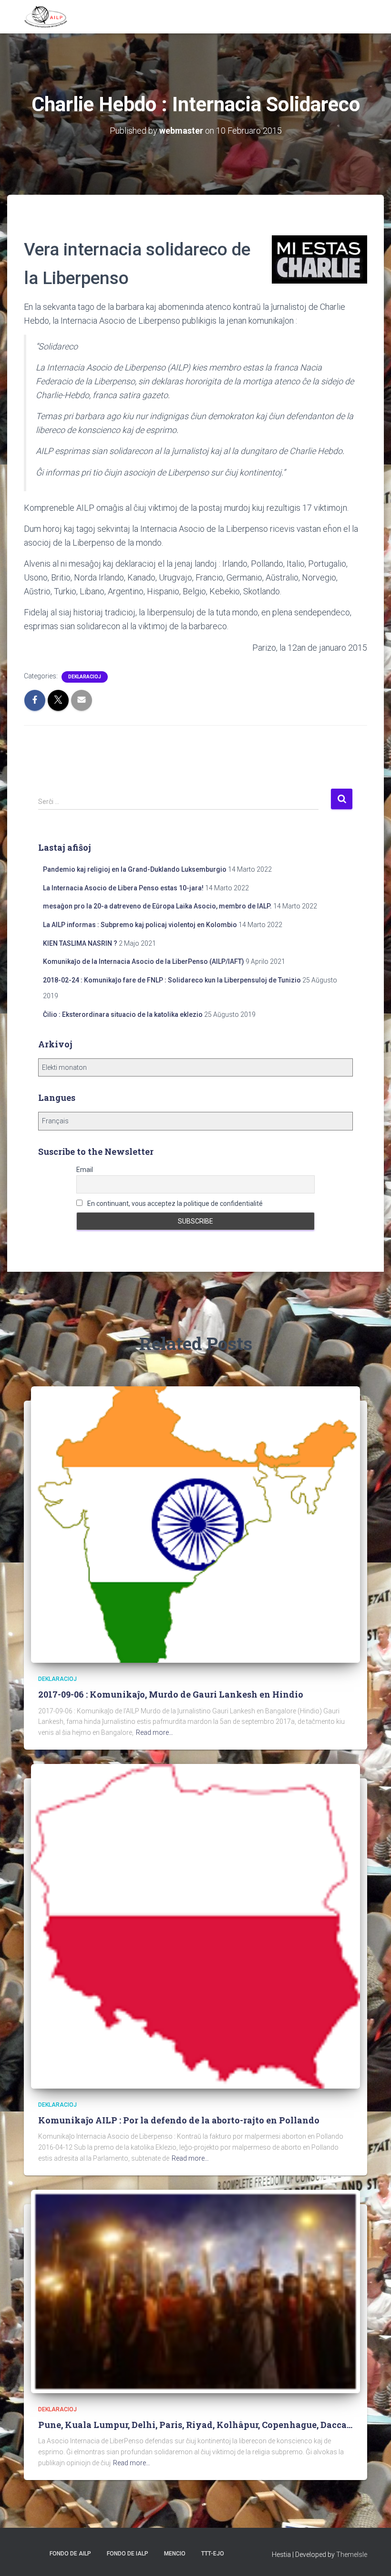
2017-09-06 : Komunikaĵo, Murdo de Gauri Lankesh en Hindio (171, 1694)
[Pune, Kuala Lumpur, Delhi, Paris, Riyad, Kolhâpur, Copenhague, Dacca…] (195, 2291)
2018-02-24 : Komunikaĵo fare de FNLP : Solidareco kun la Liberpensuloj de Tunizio (172, 980)
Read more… (154, 1732)
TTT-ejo (213, 2554)
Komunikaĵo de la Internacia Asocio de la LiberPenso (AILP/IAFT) (144, 961)
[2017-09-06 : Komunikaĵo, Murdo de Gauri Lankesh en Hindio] (195, 1524)
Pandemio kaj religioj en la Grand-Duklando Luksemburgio (135, 869)
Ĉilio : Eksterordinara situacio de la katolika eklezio (123, 1014)
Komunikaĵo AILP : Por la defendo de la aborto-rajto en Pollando (179, 2120)
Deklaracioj (85, 677)
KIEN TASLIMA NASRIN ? (80, 943)
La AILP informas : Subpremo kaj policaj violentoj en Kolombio (140, 925)
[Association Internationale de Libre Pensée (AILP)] (46, 17)
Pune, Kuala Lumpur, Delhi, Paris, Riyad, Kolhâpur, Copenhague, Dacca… (195, 2425)
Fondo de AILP (70, 2554)
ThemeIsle (352, 2555)
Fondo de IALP (128, 2554)
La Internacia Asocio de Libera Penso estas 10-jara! (123, 888)
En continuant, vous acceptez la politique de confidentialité (174, 1204)
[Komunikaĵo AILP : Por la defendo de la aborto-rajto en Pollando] (195, 1926)
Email (85, 1170)
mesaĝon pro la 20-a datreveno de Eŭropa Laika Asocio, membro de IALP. (157, 906)
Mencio (175, 2554)
